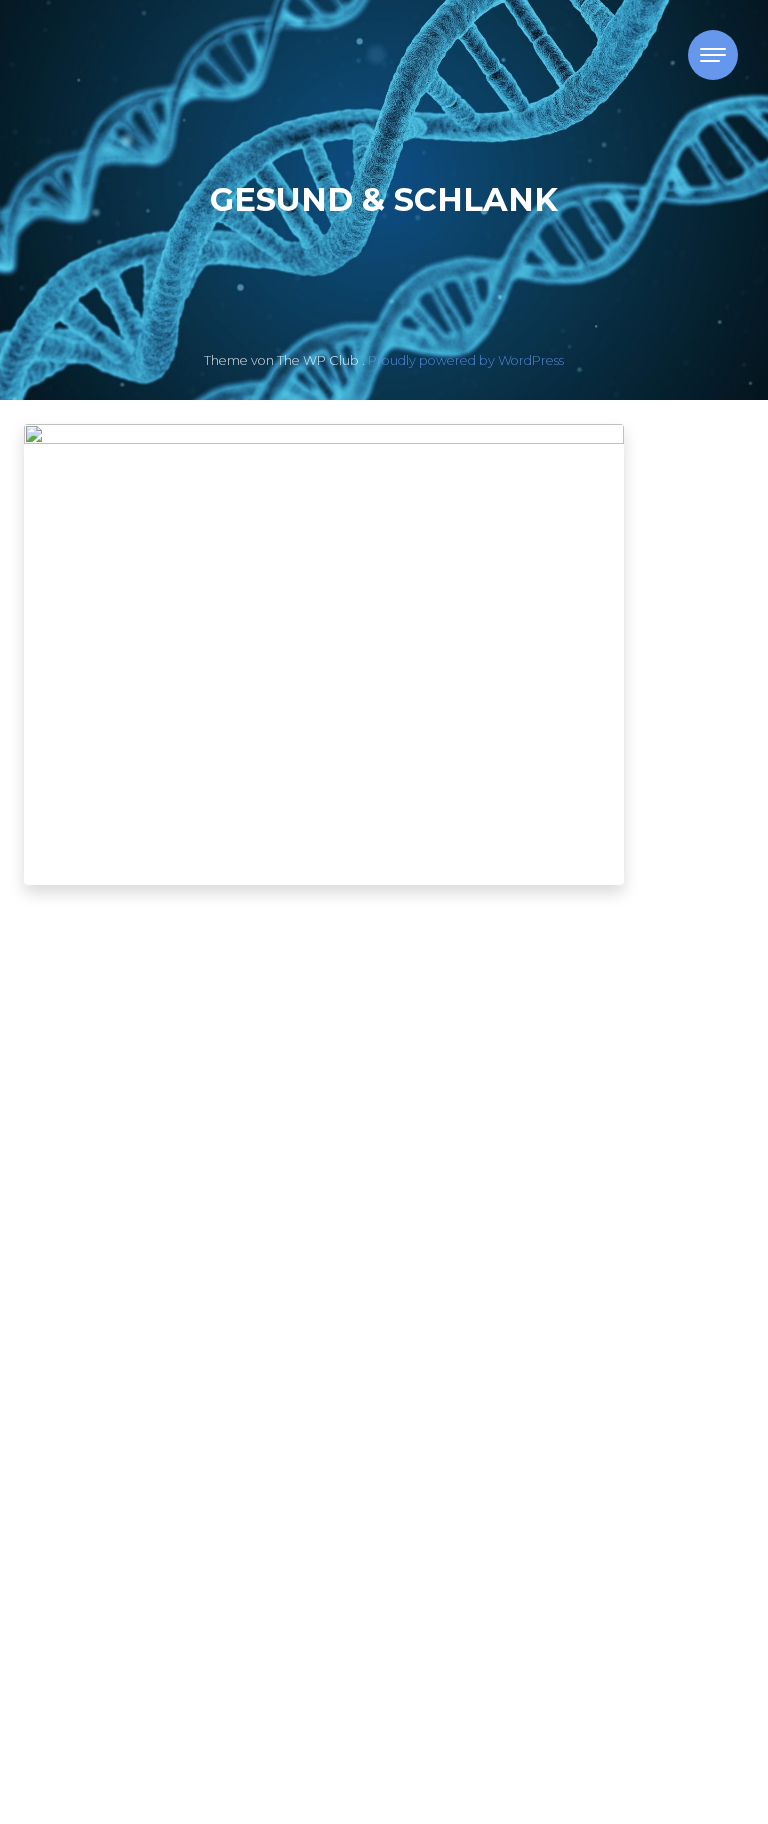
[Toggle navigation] (713, 55)
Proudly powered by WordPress (466, 360)
